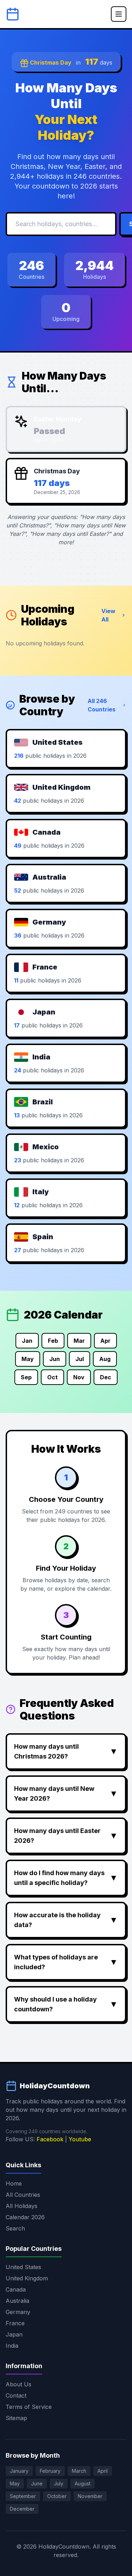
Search (15, 2228)
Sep (26, 1377)
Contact (16, 2396)
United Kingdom (27, 2278)
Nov (79, 1377)
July (59, 2483)
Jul (80, 1359)
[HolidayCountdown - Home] (13, 14)
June (37, 2483)
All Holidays (21, 2206)
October (57, 2496)
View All (108, 615)
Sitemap (16, 2418)
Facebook (50, 2139)
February (50, 2471)
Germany (18, 2312)
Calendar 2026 (25, 2217)
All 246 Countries (102, 705)
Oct (52, 1377)
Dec (106, 1377)
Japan (14, 2334)
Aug (105, 1359)
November (90, 2496)
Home (14, 2183)
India (12, 2346)
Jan (27, 1341)
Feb (53, 1341)
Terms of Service (29, 2407)
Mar (79, 1341)
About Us (18, 2384)
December (22, 2509)
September (23, 2496)
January (19, 2471)
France (15, 2323)
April (103, 2471)
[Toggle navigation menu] (119, 14)
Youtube (80, 2139)
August (83, 2483)
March (79, 2471)
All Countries (23, 2195)
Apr (105, 1341)
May (28, 1359)
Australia (17, 2301)
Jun (55, 1359)
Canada (16, 2289)
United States (23, 2267)
